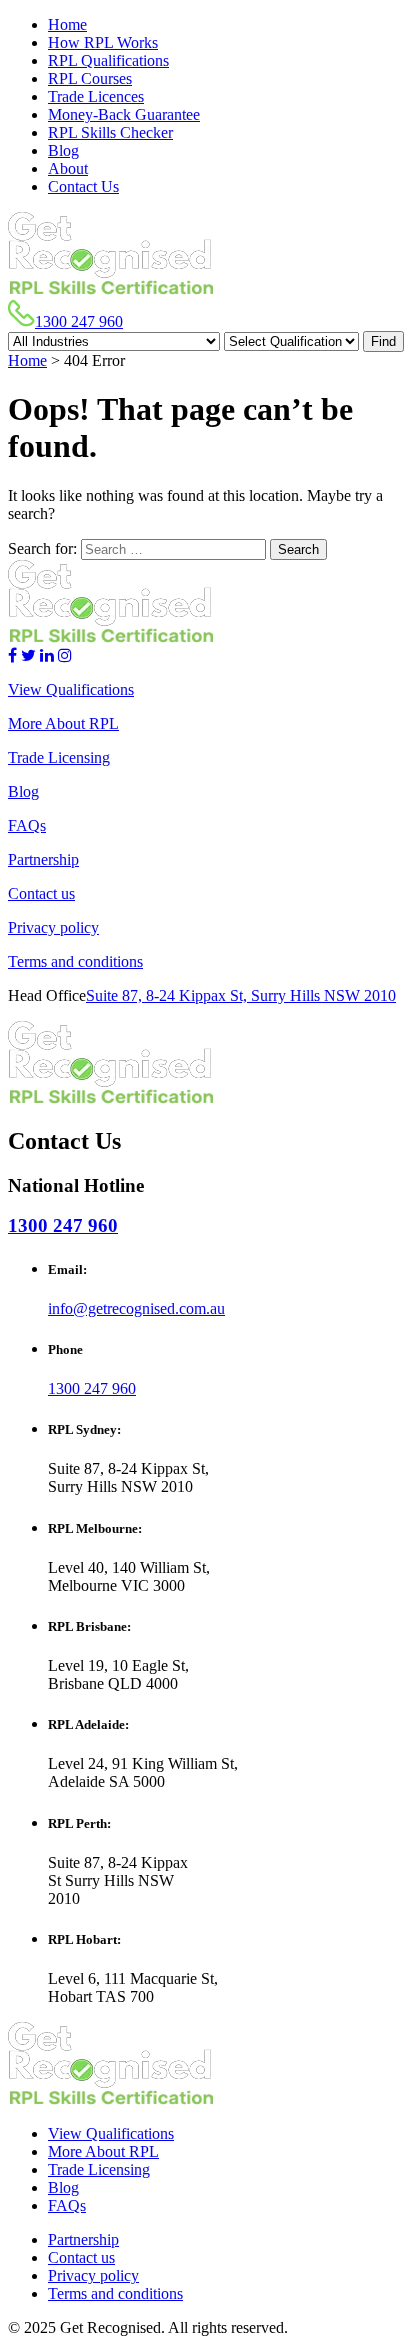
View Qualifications (71, 689)
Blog (63, 150)
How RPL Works (103, 42)
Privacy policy (53, 927)
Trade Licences (96, 96)
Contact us (41, 893)
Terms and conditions (75, 961)
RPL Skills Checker (110, 132)
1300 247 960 (79, 321)
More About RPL (63, 723)
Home (67, 24)
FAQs (27, 825)
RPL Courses (90, 78)
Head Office (47, 995)
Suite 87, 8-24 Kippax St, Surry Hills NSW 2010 (241, 995)
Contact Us (83, 186)
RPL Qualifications (108, 60)
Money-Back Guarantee (124, 114)
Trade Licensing (59, 757)
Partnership (43, 859)
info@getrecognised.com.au (136, 1308)
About (68, 168)
